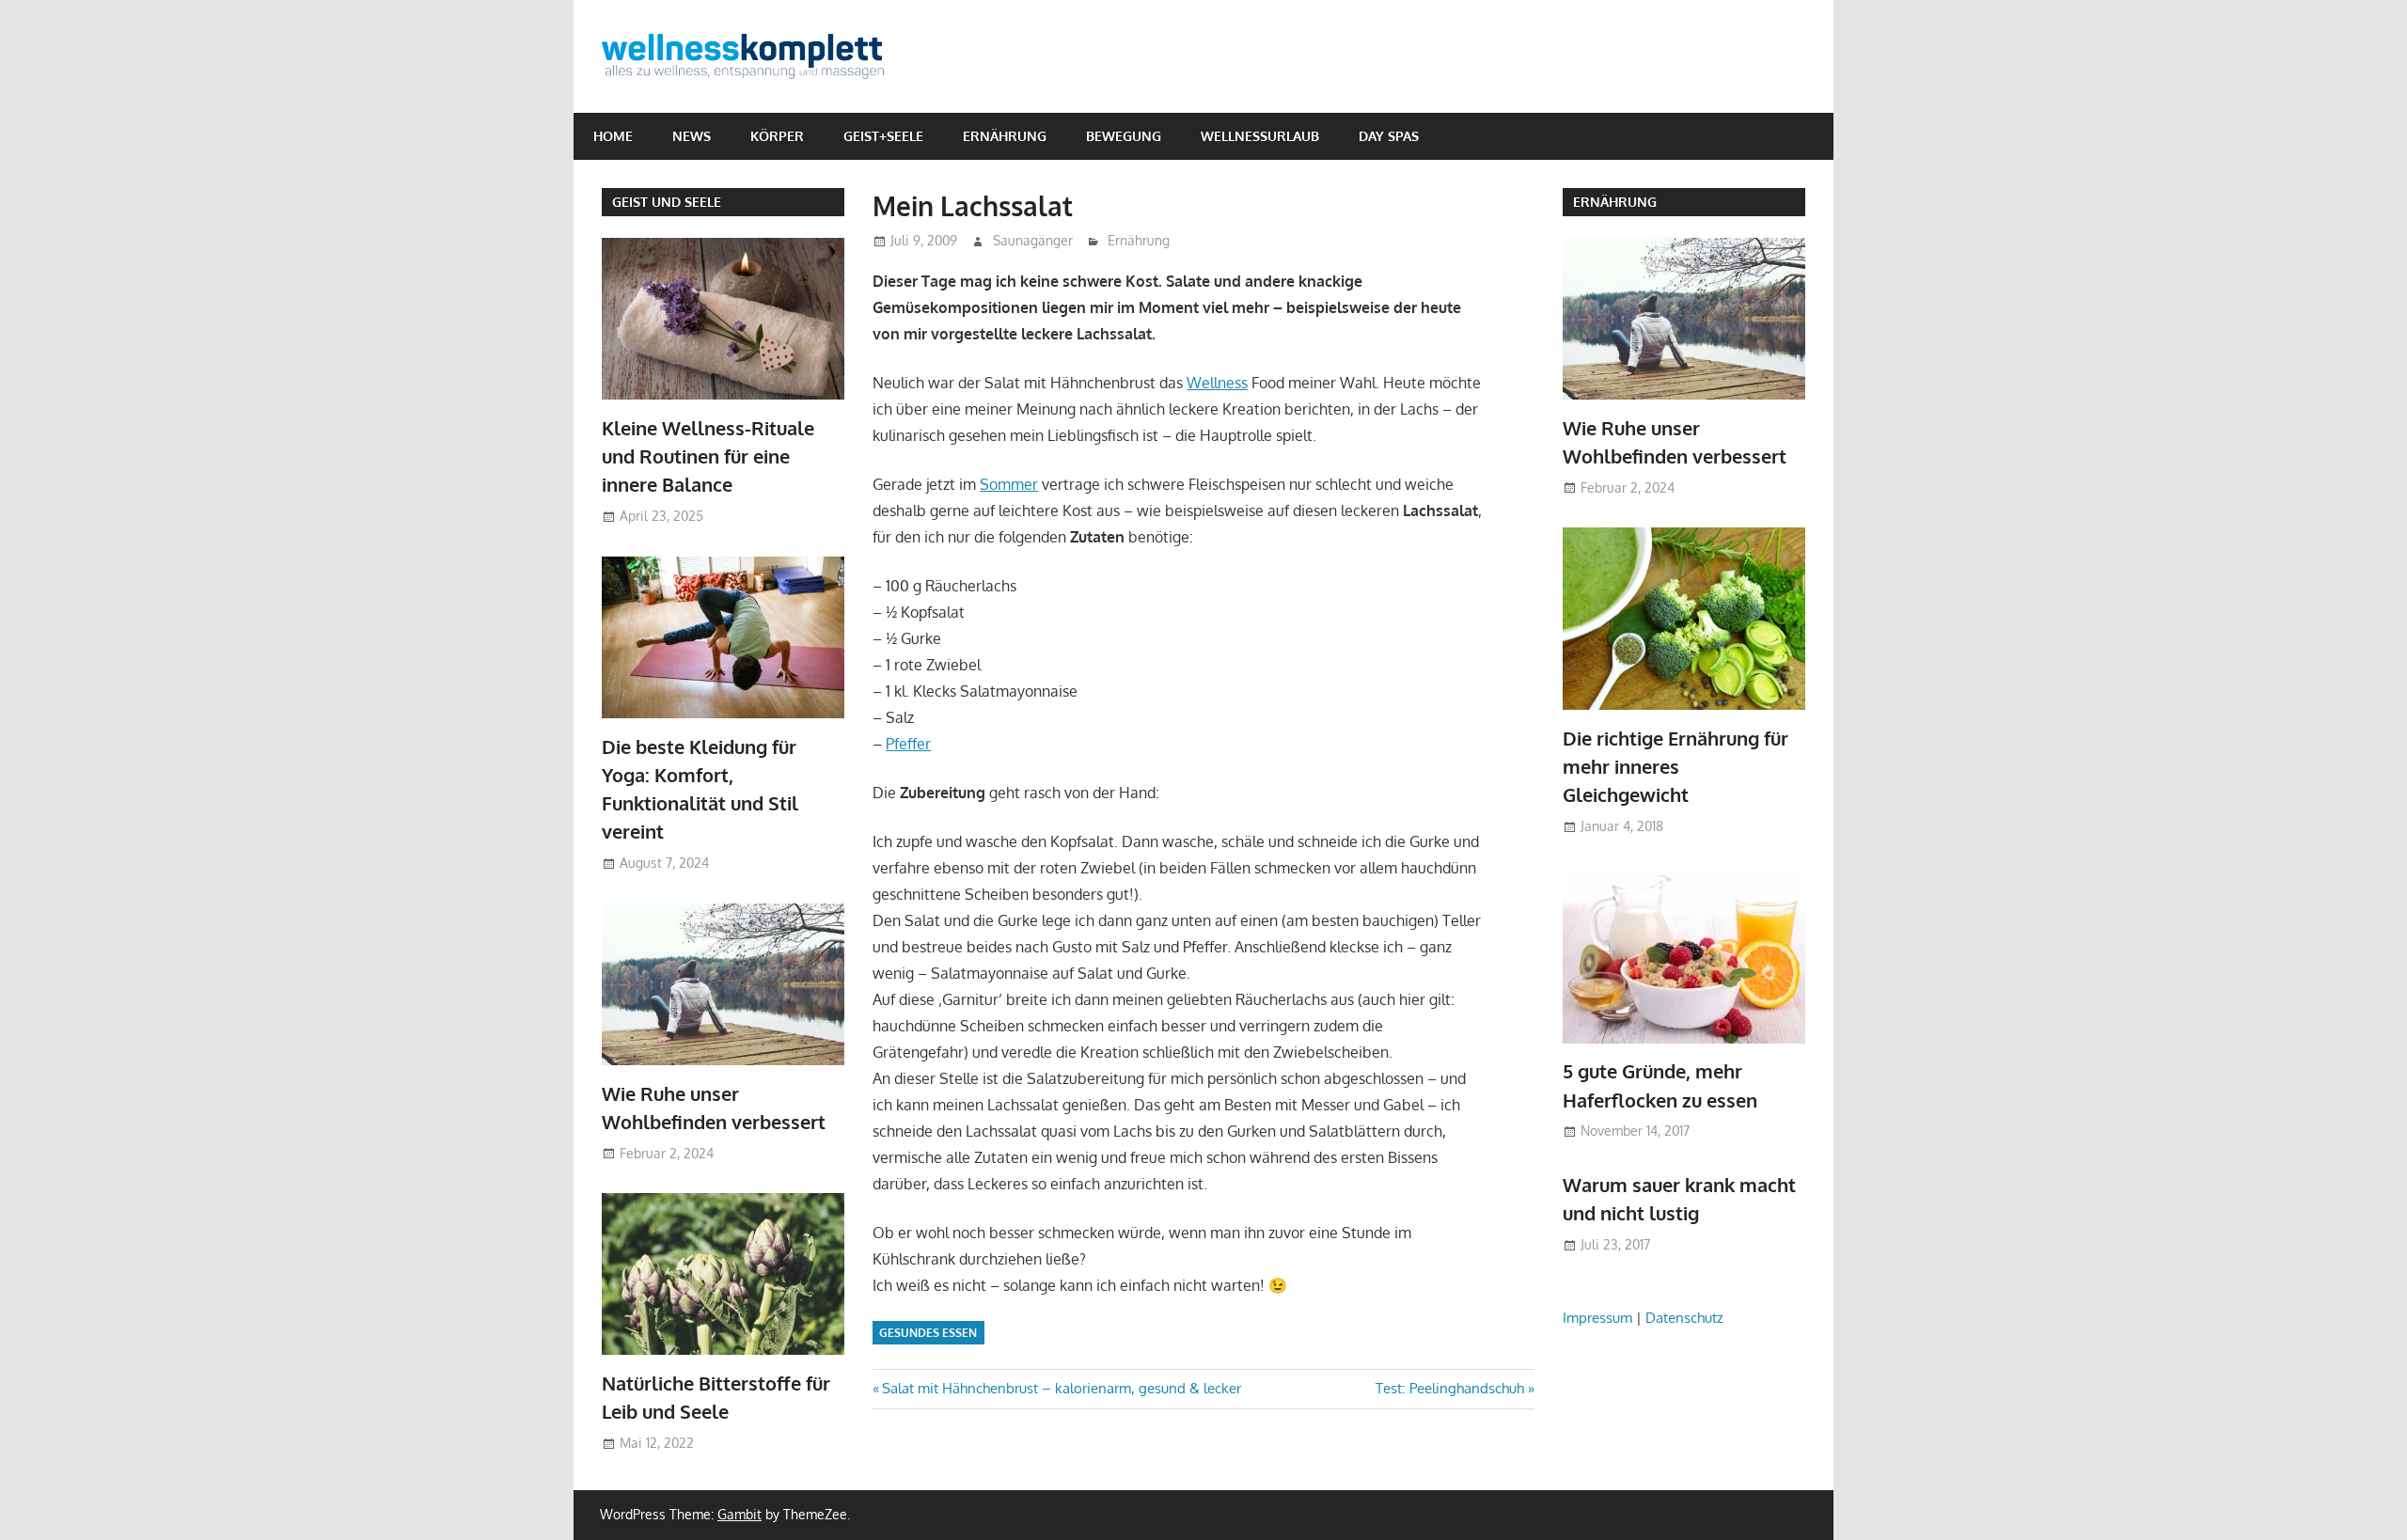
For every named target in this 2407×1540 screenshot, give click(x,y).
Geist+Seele (883, 136)
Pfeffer (908, 744)
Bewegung (1124, 136)
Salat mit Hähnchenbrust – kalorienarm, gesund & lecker (1061, 1388)
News (692, 136)
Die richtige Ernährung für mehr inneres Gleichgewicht (1675, 767)
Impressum (1597, 1318)
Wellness (1217, 383)
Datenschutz (1684, 1318)
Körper (777, 136)
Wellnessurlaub (1260, 136)
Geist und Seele (667, 202)
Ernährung (1005, 136)
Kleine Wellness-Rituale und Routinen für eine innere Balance (708, 456)
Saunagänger (1033, 240)
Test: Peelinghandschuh (1450, 1388)
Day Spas (1389, 136)
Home (613, 136)
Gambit (739, 1514)
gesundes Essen (928, 1333)
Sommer (1009, 484)
